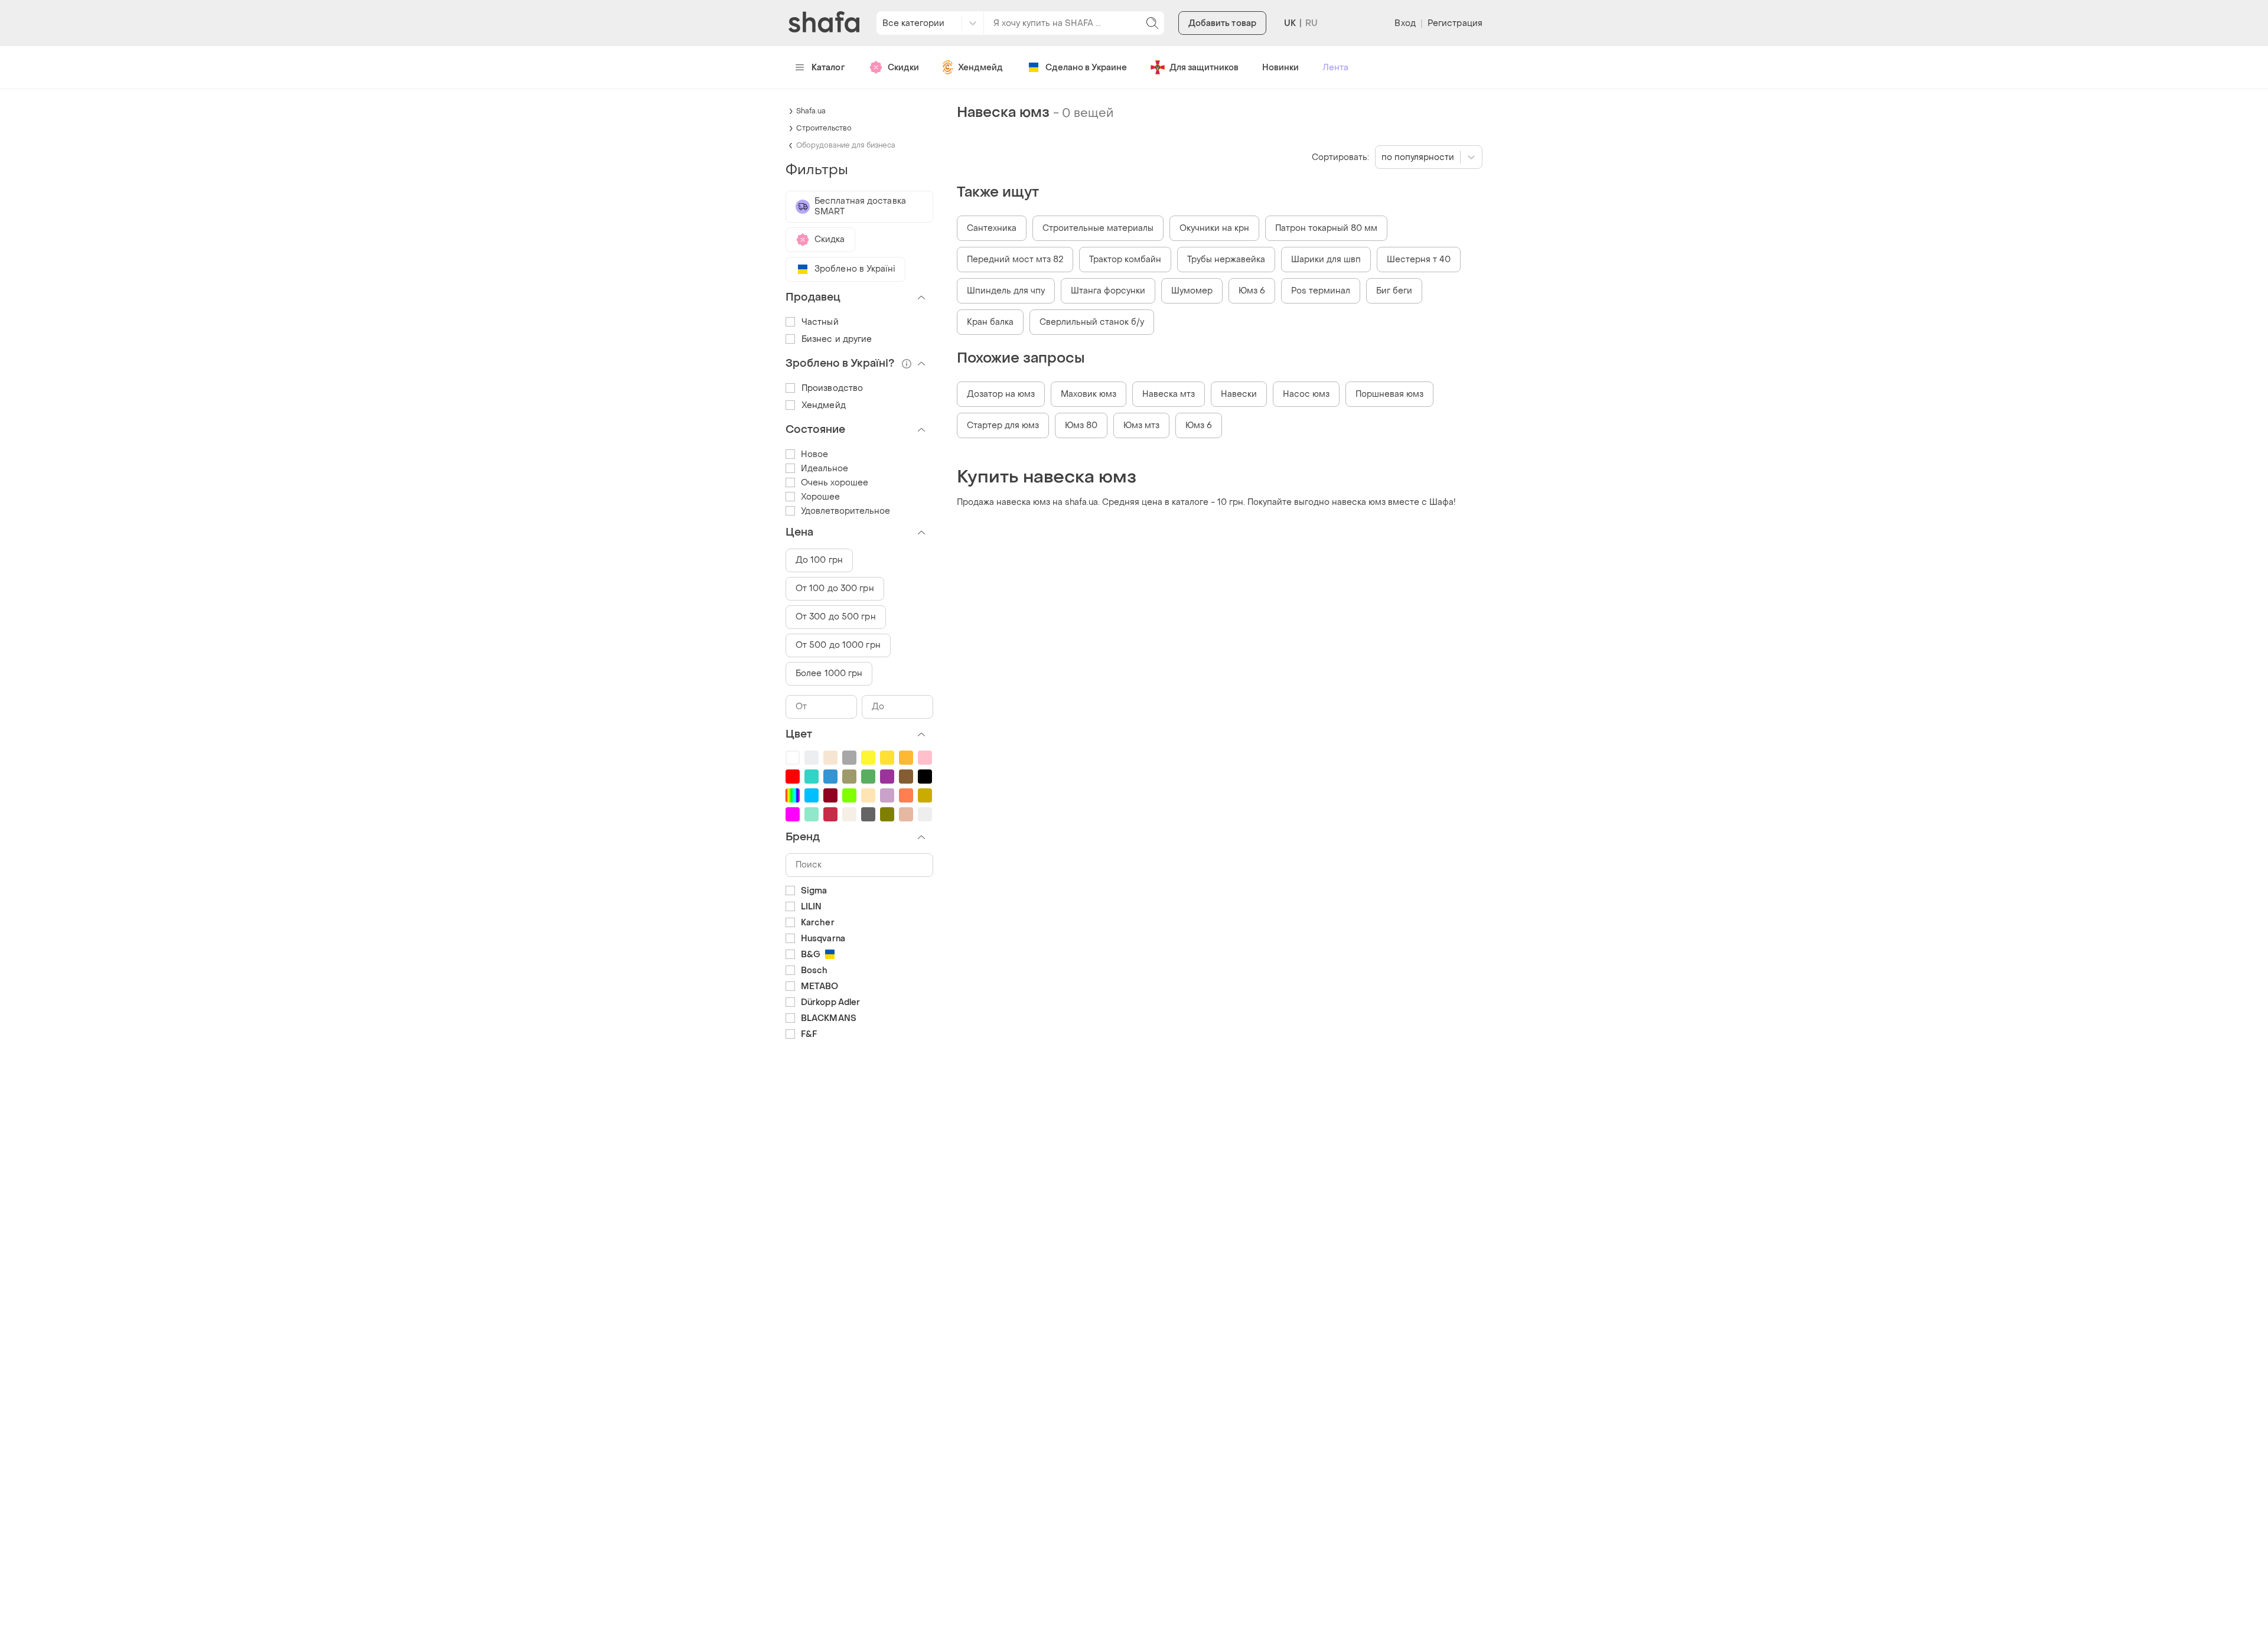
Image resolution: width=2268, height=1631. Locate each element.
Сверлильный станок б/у (1092, 322)
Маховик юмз (1089, 394)
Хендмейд (980, 68)
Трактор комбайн (1125, 260)
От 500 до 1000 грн (838, 645)
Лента (1335, 68)
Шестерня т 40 (1419, 260)
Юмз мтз (1141, 425)
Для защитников (1204, 68)
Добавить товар (1222, 23)
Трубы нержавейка (1226, 260)
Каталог (828, 68)
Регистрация (1455, 23)
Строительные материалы (1098, 228)
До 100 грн (819, 560)
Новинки (1280, 68)
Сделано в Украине (1086, 68)
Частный (820, 322)
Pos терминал (1321, 291)
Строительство (824, 128)
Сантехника (992, 228)
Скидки (903, 68)
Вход (1405, 23)
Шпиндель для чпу (1006, 291)
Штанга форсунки (1108, 291)
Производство (832, 388)
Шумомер (1192, 291)
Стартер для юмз (1003, 425)
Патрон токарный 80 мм (1326, 228)
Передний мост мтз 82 (1015, 260)
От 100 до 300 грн (835, 588)
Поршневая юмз (1389, 394)
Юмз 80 (1081, 425)
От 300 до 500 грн (836, 617)
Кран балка (990, 322)
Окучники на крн (1214, 228)
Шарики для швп (1326, 260)
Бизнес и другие (837, 339)
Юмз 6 (1252, 291)
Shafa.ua (811, 111)
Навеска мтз (1169, 394)
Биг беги (1394, 291)
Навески (1239, 394)
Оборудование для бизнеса (846, 145)
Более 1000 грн (829, 673)
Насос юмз (1306, 394)
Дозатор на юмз (1001, 394)
